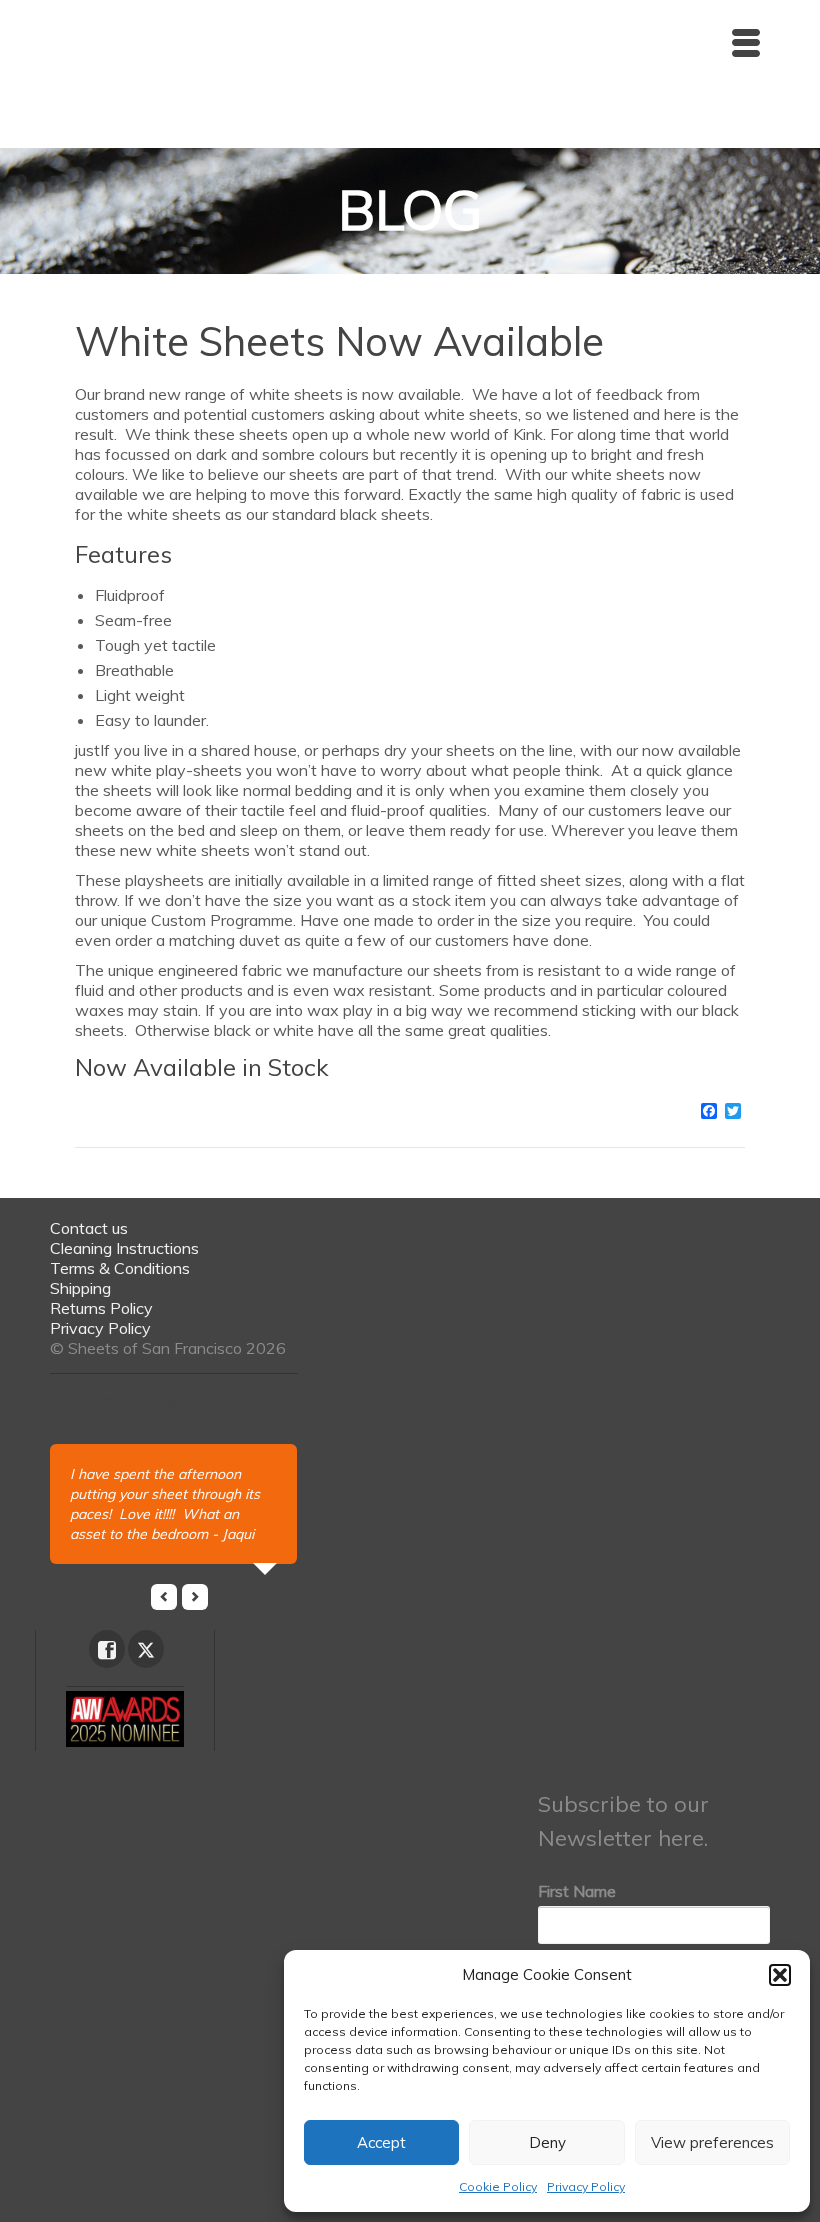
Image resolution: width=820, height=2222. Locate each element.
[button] (780, 1975)
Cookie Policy (498, 2186)
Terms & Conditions (120, 1268)
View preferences (712, 2142)
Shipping (80, 1288)
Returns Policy (101, 1308)
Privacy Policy (586, 2186)
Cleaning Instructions (124, 1248)
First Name (577, 1891)
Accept (381, 2142)
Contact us (89, 1228)
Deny (547, 2142)
